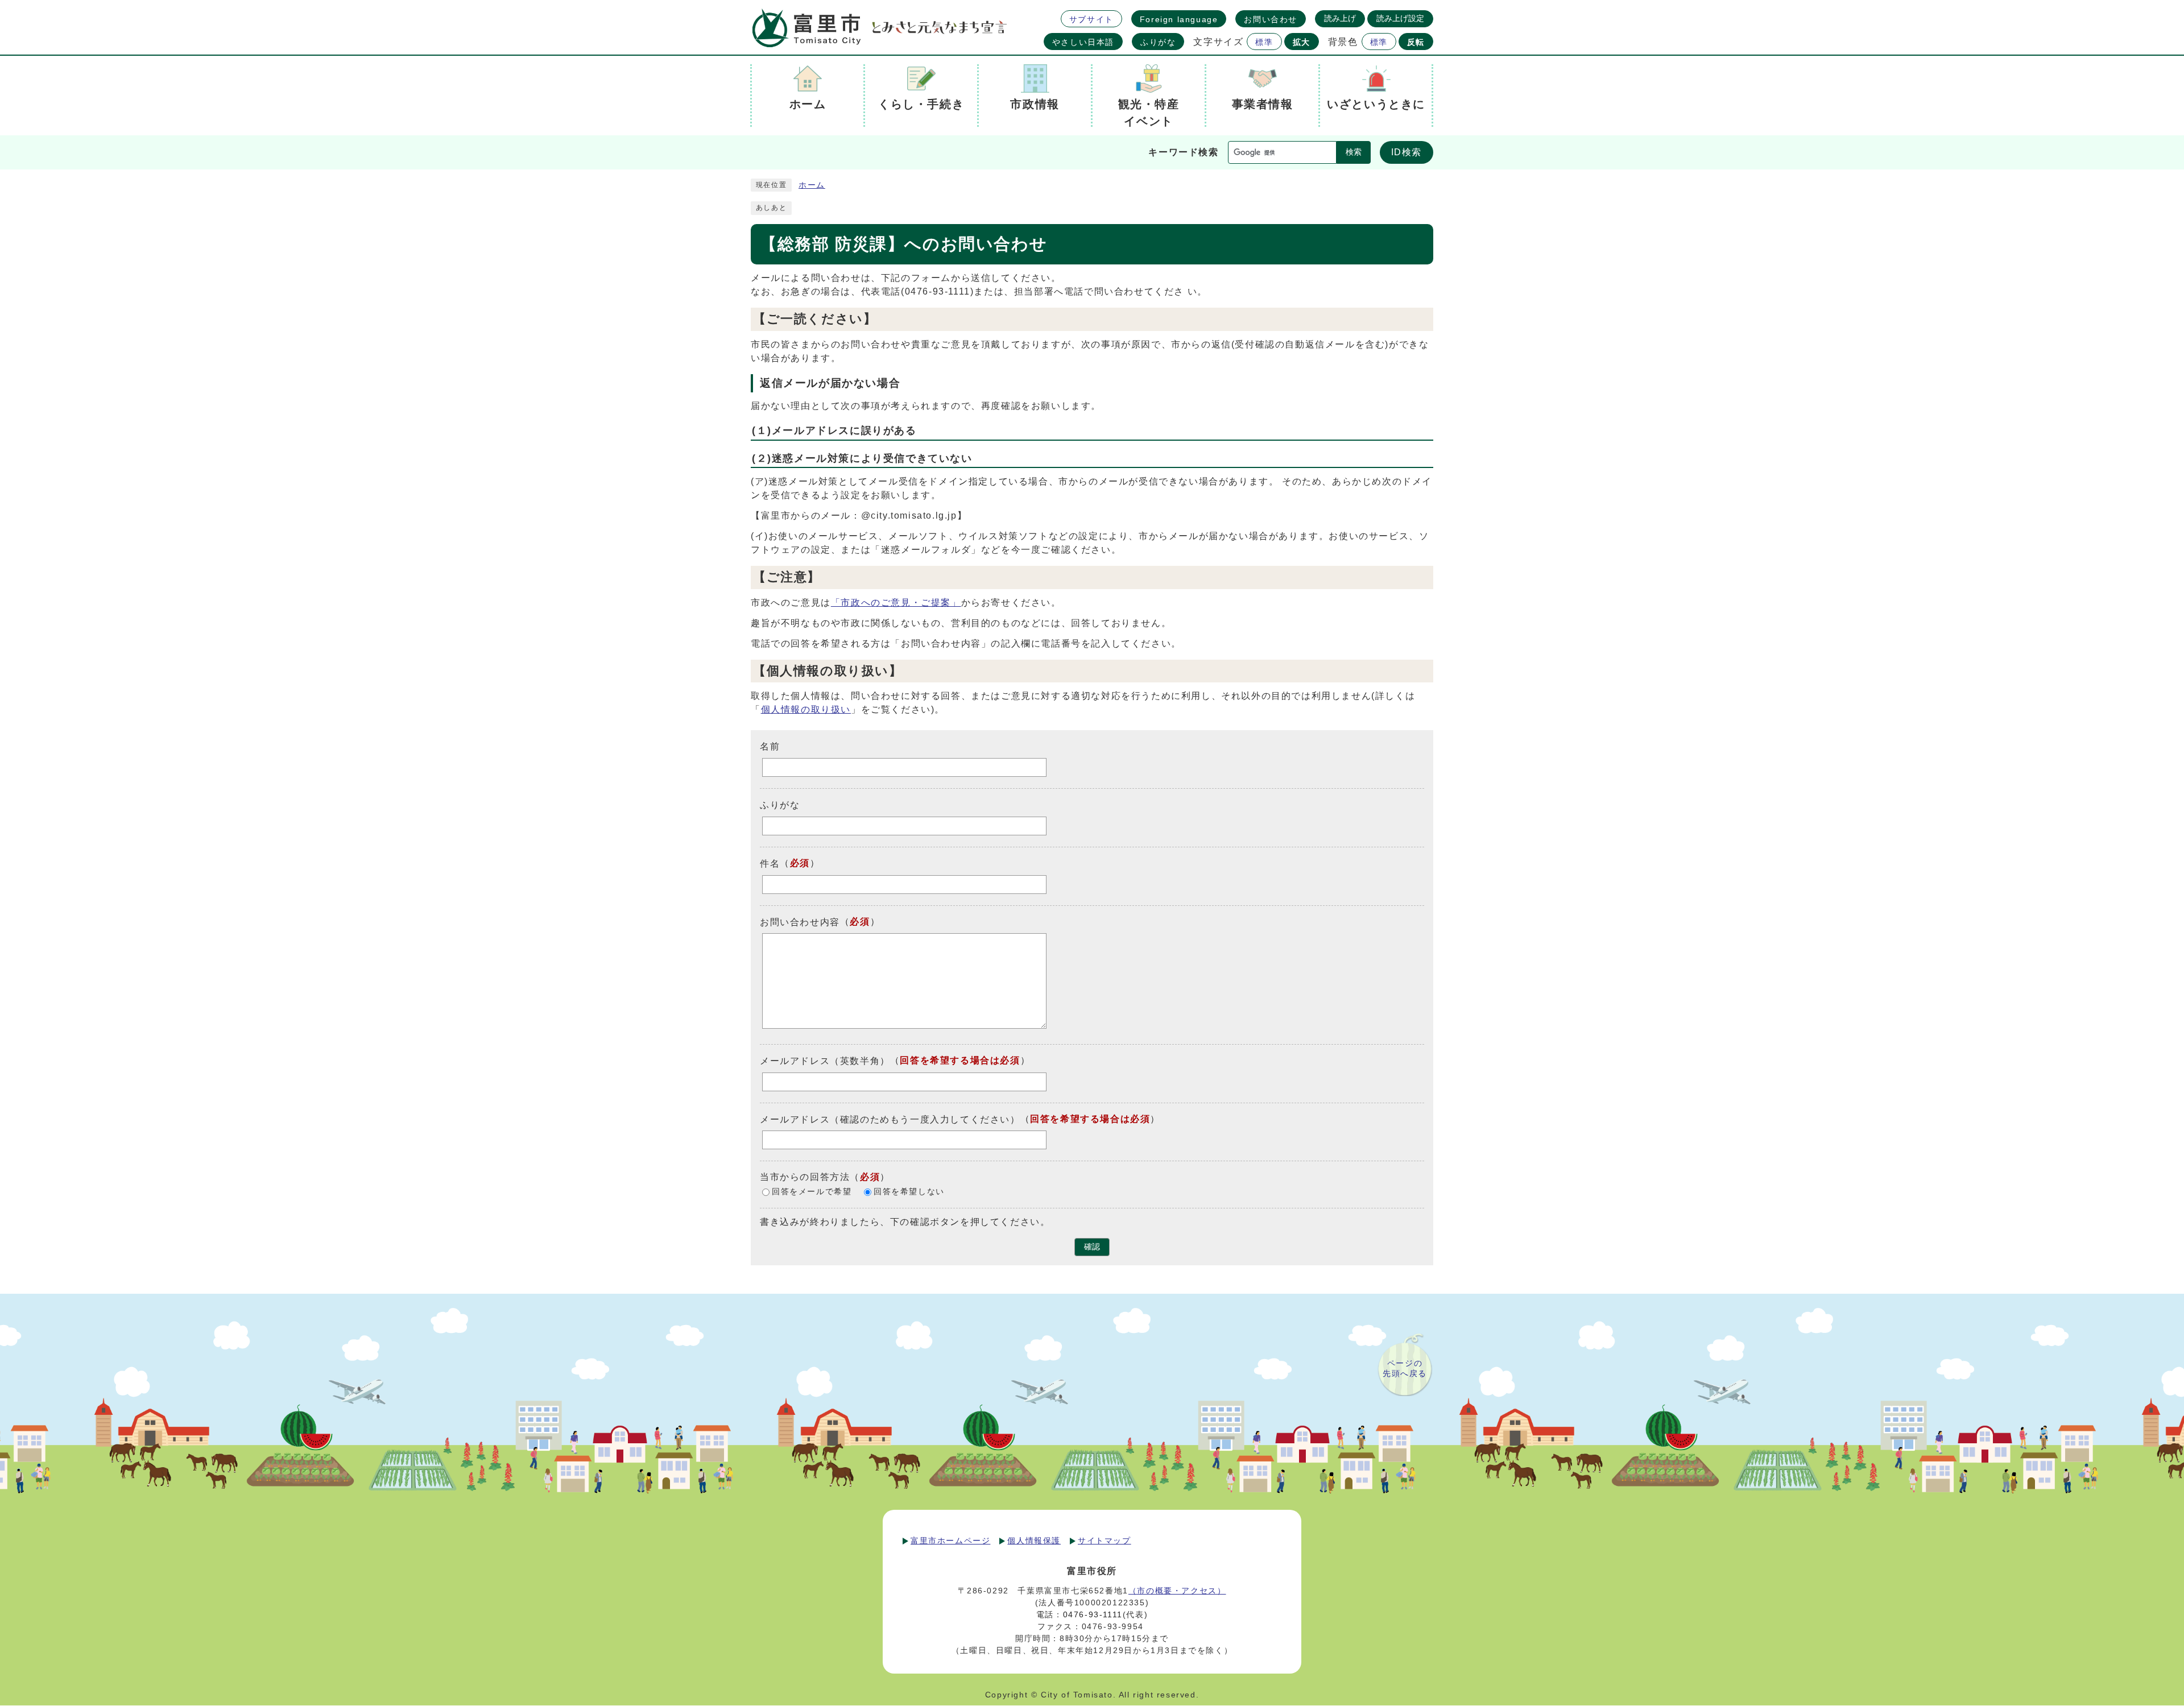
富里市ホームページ (950, 1541)
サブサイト (1091, 19)
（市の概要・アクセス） (1177, 1591)
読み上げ (1340, 18)
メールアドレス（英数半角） (825, 1061)
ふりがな (1158, 42)
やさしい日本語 (1083, 42)
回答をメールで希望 (812, 1192)
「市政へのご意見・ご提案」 (896, 603)
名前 (770, 746)
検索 (1354, 152)
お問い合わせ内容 (800, 922)
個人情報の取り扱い (806, 709)
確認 (1092, 1247)
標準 (1264, 42)
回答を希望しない (909, 1192)
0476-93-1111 (1093, 1614)
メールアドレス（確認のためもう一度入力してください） (890, 1119)
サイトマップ (1105, 1541)
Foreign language (1179, 19)
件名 (770, 864)
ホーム (812, 185)
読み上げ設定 (1400, 18)
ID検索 (1407, 152)
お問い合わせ (1271, 19)
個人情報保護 (1034, 1541)
